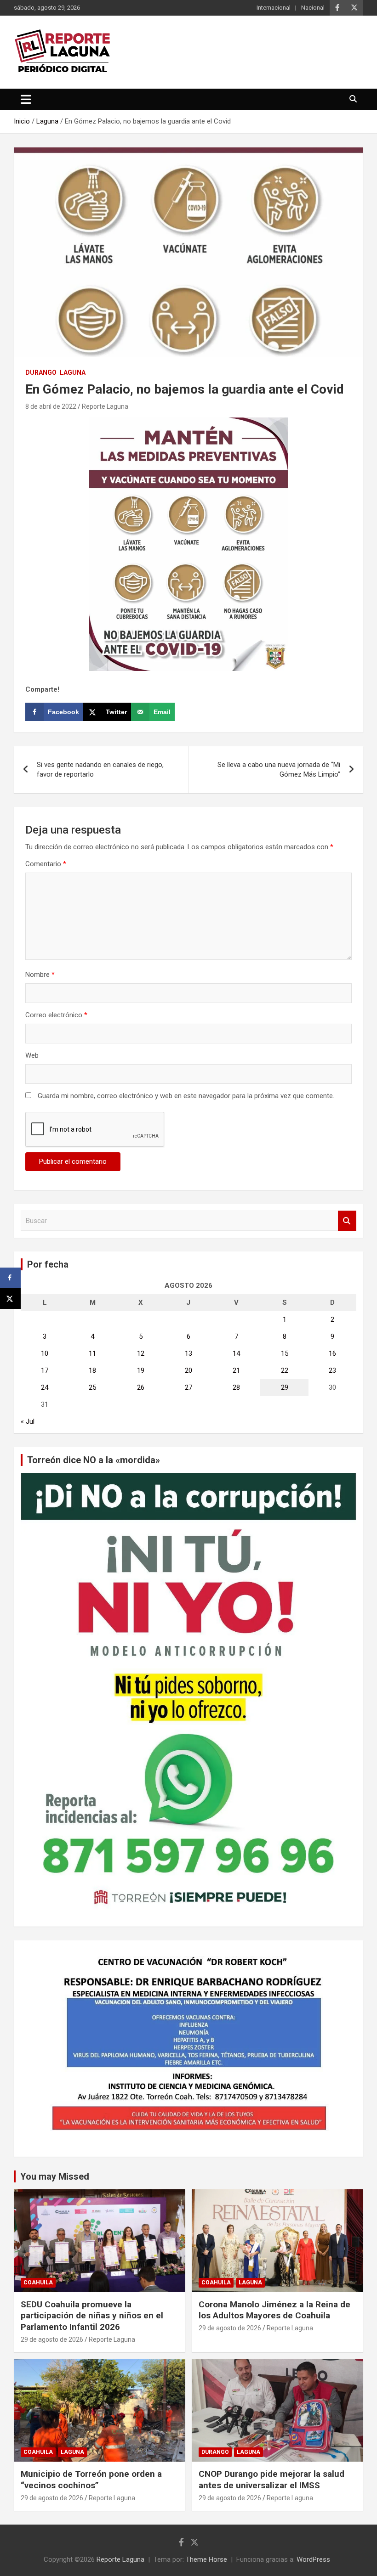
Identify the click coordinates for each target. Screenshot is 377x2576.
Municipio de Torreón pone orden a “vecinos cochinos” (91, 2480)
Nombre (40, 975)
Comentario (46, 864)
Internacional (274, 8)
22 (285, 1370)
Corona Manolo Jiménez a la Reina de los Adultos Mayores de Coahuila (274, 2310)
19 (141, 1370)
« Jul (28, 1421)
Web (32, 1055)
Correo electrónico (56, 1015)
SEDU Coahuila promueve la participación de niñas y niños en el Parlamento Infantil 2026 (92, 2316)
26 (141, 1387)
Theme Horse (206, 2559)
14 (236, 1353)
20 (188, 1370)
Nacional (313, 8)
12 (141, 1353)
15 (285, 1353)
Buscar (347, 1221)
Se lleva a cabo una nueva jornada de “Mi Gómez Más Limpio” (279, 769)
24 (45, 1387)
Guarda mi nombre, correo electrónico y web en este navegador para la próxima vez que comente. (186, 1096)
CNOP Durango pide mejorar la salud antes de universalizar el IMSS (271, 2480)
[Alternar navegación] (26, 99)
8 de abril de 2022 (51, 406)
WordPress (313, 2559)
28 (236, 1387)
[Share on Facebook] (10, 1278)
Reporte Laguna (105, 406)
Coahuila (38, 2283)
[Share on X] (10, 1299)
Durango (41, 372)
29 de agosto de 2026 (52, 2339)
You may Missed (55, 2176)
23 (332, 1370)
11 (92, 1353)
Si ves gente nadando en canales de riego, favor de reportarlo (100, 769)
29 (285, 1387)
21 (236, 1370)
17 (45, 1370)
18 (92, 1370)
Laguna (73, 372)
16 (332, 1353)
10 (45, 1353)
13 (188, 1353)
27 (188, 1387)
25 (92, 1387)
